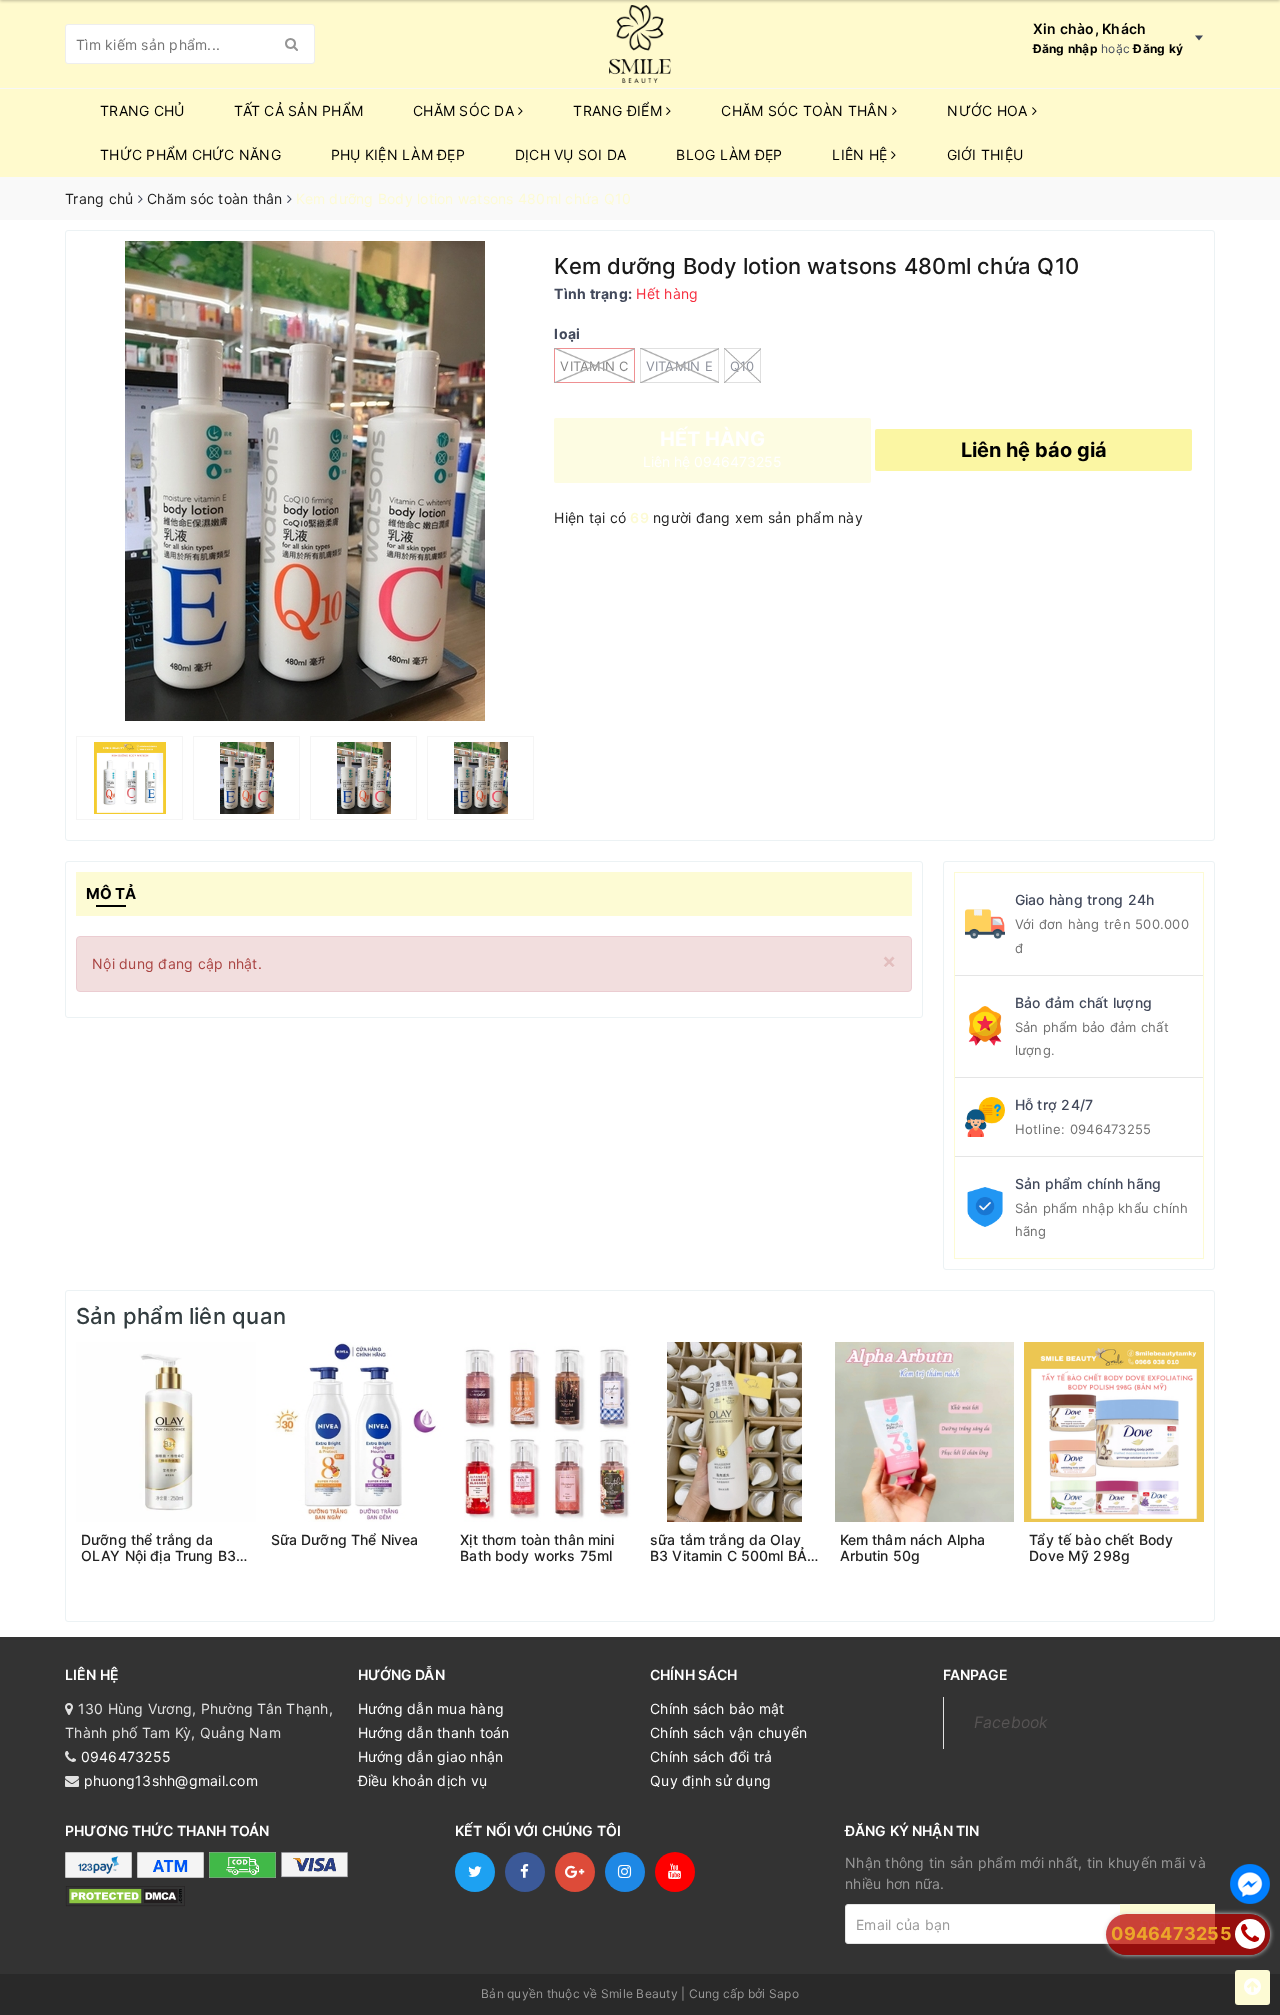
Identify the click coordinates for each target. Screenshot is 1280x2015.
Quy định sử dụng (710, 1780)
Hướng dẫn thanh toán (434, 1732)
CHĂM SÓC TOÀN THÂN (806, 110)
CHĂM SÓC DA (465, 110)
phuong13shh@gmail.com (171, 1780)
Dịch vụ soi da (571, 154)
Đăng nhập (1065, 48)
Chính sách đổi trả (711, 1756)
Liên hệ (861, 154)
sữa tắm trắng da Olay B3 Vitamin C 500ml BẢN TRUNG (733, 1548)
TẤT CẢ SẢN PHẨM (298, 110)
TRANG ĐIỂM (619, 110)
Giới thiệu (985, 154)
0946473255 (1111, 1129)
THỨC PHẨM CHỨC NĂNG (190, 154)
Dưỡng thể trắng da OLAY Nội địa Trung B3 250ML (158, 1548)
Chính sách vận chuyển (728, 1732)
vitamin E (679, 366)
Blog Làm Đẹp (729, 154)
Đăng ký (1158, 48)
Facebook (1011, 1722)
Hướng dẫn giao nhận (431, 1756)
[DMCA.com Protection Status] (125, 1894)
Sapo (784, 1993)
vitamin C (594, 366)
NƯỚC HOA (989, 110)
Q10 (742, 366)
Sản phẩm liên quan (181, 1316)
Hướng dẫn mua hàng (431, 1708)
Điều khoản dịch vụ (423, 1780)
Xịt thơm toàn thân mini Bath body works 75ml (537, 1548)
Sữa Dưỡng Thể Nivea (345, 1540)
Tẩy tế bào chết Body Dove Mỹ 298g (1101, 1548)
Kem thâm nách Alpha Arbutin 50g (913, 1548)
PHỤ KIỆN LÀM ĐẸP (398, 154)
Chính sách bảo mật (717, 1708)
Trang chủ (142, 110)
